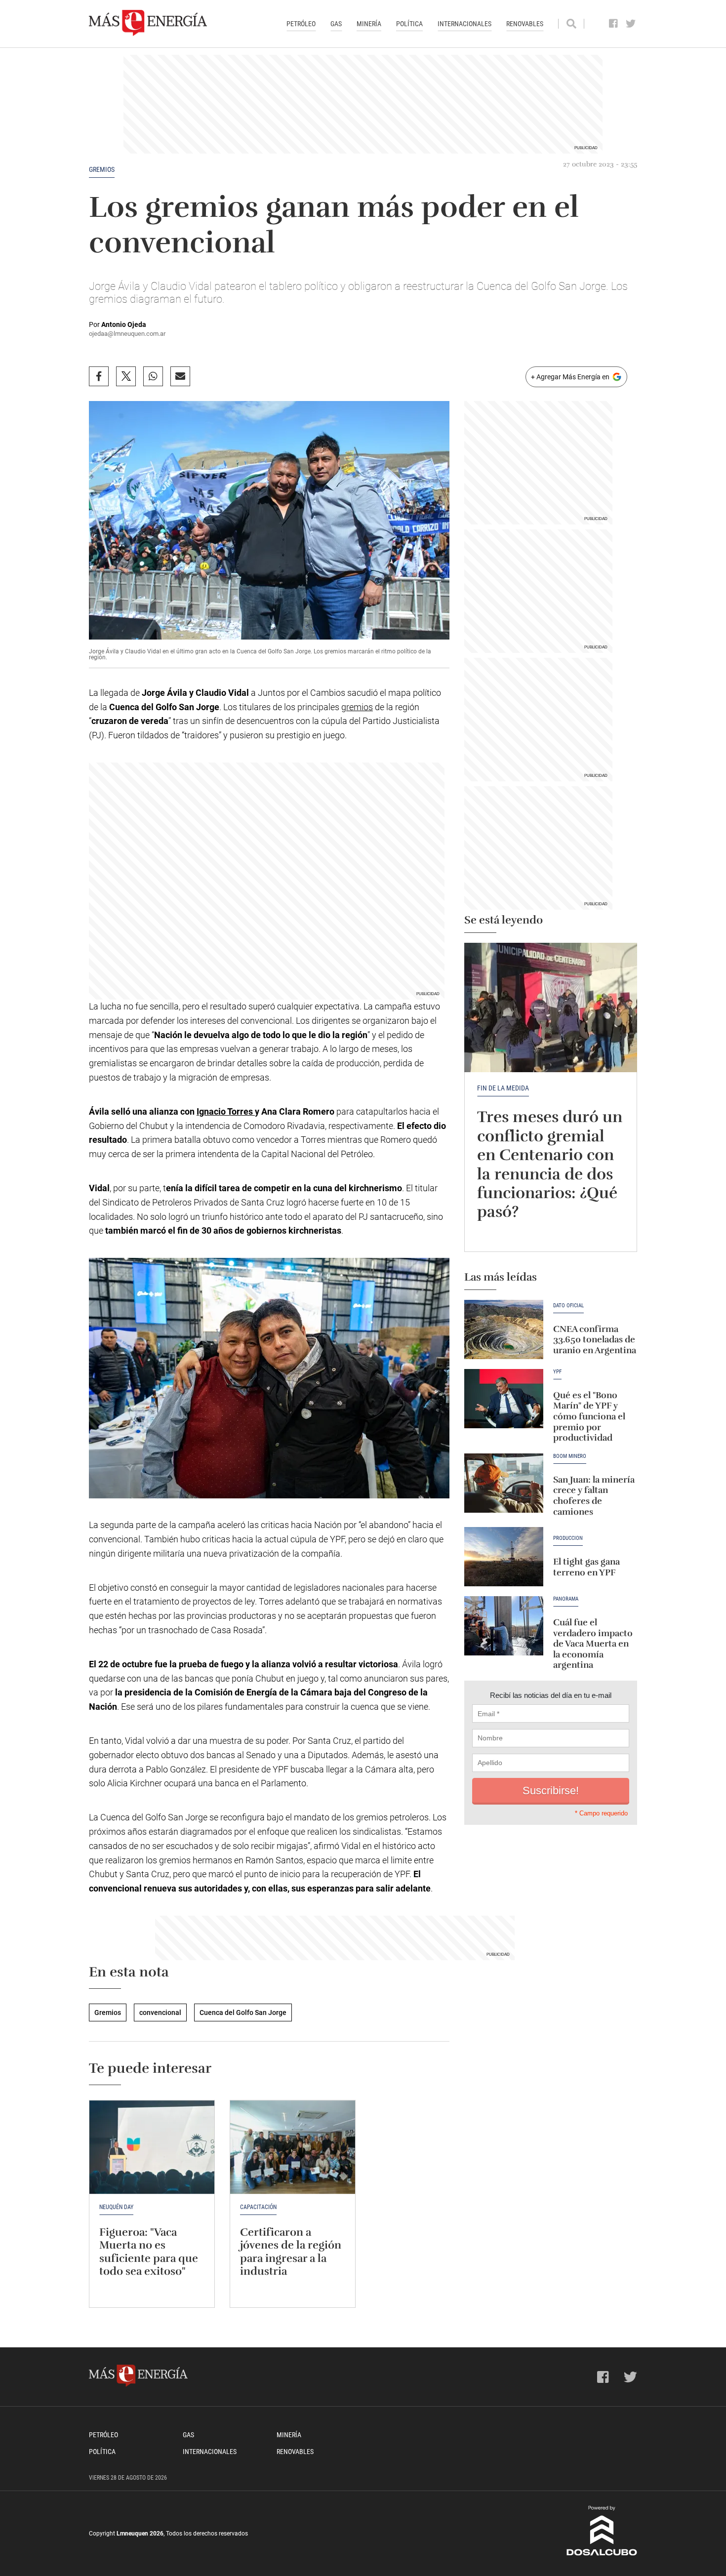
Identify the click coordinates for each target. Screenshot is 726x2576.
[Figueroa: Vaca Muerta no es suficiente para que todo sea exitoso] (152, 2147)
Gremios (102, 169)
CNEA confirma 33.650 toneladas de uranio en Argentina (595, 1340)
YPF (557, 1372)
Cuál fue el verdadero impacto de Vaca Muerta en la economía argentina (593, 1644)
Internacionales (464, 24)
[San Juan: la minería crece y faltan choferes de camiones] (504, 1483)
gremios (357, 707)
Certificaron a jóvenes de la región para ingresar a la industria (291, 2252)
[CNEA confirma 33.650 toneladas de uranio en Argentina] (504, 1329)
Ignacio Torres (226, 1111)
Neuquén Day (116, 2207)
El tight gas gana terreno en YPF (586, 1567)
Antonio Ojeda (124, 324)
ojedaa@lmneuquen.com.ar (127, 334)
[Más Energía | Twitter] (631, 24)
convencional (160, 2012)
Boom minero (570, 1456)
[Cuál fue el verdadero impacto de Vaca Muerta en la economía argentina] (504, 1626)
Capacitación (258, 2207)
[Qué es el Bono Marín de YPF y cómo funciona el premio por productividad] (504, 1399)
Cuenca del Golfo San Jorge (243, 2012)
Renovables (525, 24)
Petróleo (301, 24)
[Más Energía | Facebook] (614, 24)
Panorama (566, 1599)
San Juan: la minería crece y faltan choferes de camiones (594, 1496)
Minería (369, 24)
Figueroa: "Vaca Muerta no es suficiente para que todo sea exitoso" (149, 2252)
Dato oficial (568, 1306)
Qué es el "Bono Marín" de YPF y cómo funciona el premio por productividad (589, 1416)
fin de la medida (503, 1088)
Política (409, 24)
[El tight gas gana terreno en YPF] (504, 1557)
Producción (568, 1538)
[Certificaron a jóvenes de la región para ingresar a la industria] (293, 2147)
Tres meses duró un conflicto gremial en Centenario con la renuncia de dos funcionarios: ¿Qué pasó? (550, 1164)
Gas (336, 24)
